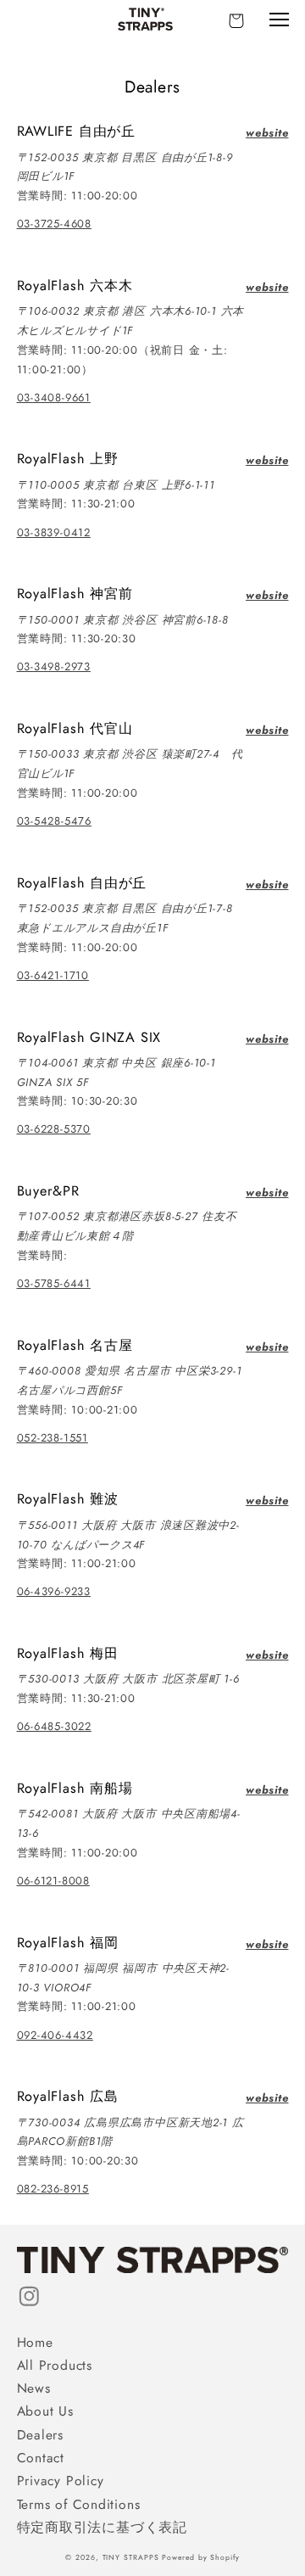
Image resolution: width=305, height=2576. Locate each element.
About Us (45, 2411)
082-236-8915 (53, 2189)
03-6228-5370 (54, 1129)
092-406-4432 (55, 2035)
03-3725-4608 (54, 224)
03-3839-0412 (54, 532)
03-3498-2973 (54, 666)
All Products (55, 2365)
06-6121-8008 (53, 1881)
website (267, 133)
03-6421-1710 (53, 975)
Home (35, 2342)
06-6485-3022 (54, 1726)
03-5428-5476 (54, 821)
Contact (41, 2458)
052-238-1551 (53, 1438)
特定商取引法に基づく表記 (102, 2527)
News (34, 2388)
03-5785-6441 (54, 1283)
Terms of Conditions (79, 2504)
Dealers (40, 2435)
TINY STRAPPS (131, 2557)
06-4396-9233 (54, 1591)
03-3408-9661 (54, 398)
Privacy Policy (61, 2481)
